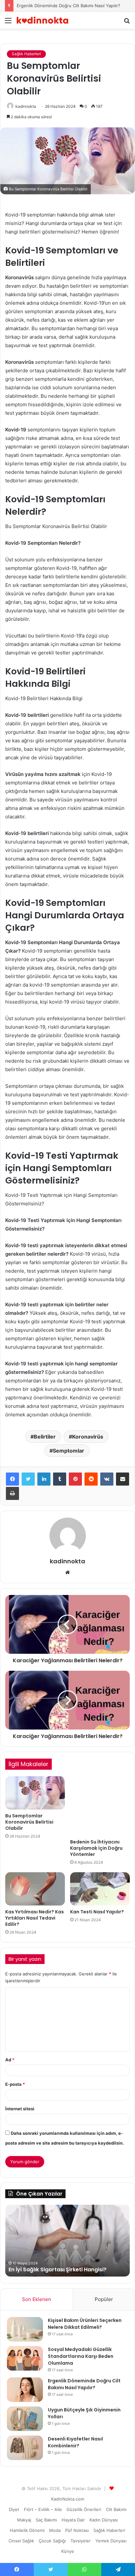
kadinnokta (26, 106)
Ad (10, 2060)
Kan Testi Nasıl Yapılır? (97, 1912)
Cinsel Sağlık (21, 2541)
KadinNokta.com (68, 2499)
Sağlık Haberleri (26, 54)
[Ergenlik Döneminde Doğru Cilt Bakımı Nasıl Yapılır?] (25, 2390)
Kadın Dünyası (104, 2520)
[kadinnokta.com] (43, 20)
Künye (68, 2551)
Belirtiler (45, 1437)
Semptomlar (68, 1451)
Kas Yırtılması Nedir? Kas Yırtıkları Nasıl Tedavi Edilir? (35, 1918)
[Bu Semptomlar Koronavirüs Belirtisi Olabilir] (35, 1793)
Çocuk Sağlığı (52, 2541)
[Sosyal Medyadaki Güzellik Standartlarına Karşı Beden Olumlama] (25, 2358)
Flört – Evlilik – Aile (43, 2509)
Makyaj (24, 2520)
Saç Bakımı (46, 2520)
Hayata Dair (73, 2520)
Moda (55, 2530)
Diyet (14, 2509)
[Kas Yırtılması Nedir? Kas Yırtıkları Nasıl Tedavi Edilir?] (35, 1889)
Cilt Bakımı (116, 2509)
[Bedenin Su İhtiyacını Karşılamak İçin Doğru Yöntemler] (100, 1806)
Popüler (104, 2299)
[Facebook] (12, 1479)
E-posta (15, 2084)
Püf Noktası (77, 2530)
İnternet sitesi (20, 2109)
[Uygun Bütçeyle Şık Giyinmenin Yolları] (25, 2419)
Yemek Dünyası (111, 2541)
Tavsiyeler (81, 2541)
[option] (67, 2241)
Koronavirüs (88, 1437)
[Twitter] (28, 1479)
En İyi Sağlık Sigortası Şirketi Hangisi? (58, 2270)
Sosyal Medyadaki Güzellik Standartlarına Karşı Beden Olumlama (81, 2356)
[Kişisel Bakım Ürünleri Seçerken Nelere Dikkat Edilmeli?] (25, 2329)
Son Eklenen (37, 2299)
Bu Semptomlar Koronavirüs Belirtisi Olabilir (29, 1822)
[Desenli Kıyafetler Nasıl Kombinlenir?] (25, 2448)
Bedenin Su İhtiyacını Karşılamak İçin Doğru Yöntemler (96, 1848)
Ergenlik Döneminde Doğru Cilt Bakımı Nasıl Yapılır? (68, 6)
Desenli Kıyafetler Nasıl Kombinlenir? (75, 2442)
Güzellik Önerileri (84, 2509)
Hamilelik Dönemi (27, 2530)
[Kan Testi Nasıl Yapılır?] (100, 1889)
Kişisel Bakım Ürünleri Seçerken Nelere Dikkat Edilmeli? (85, 2324)
